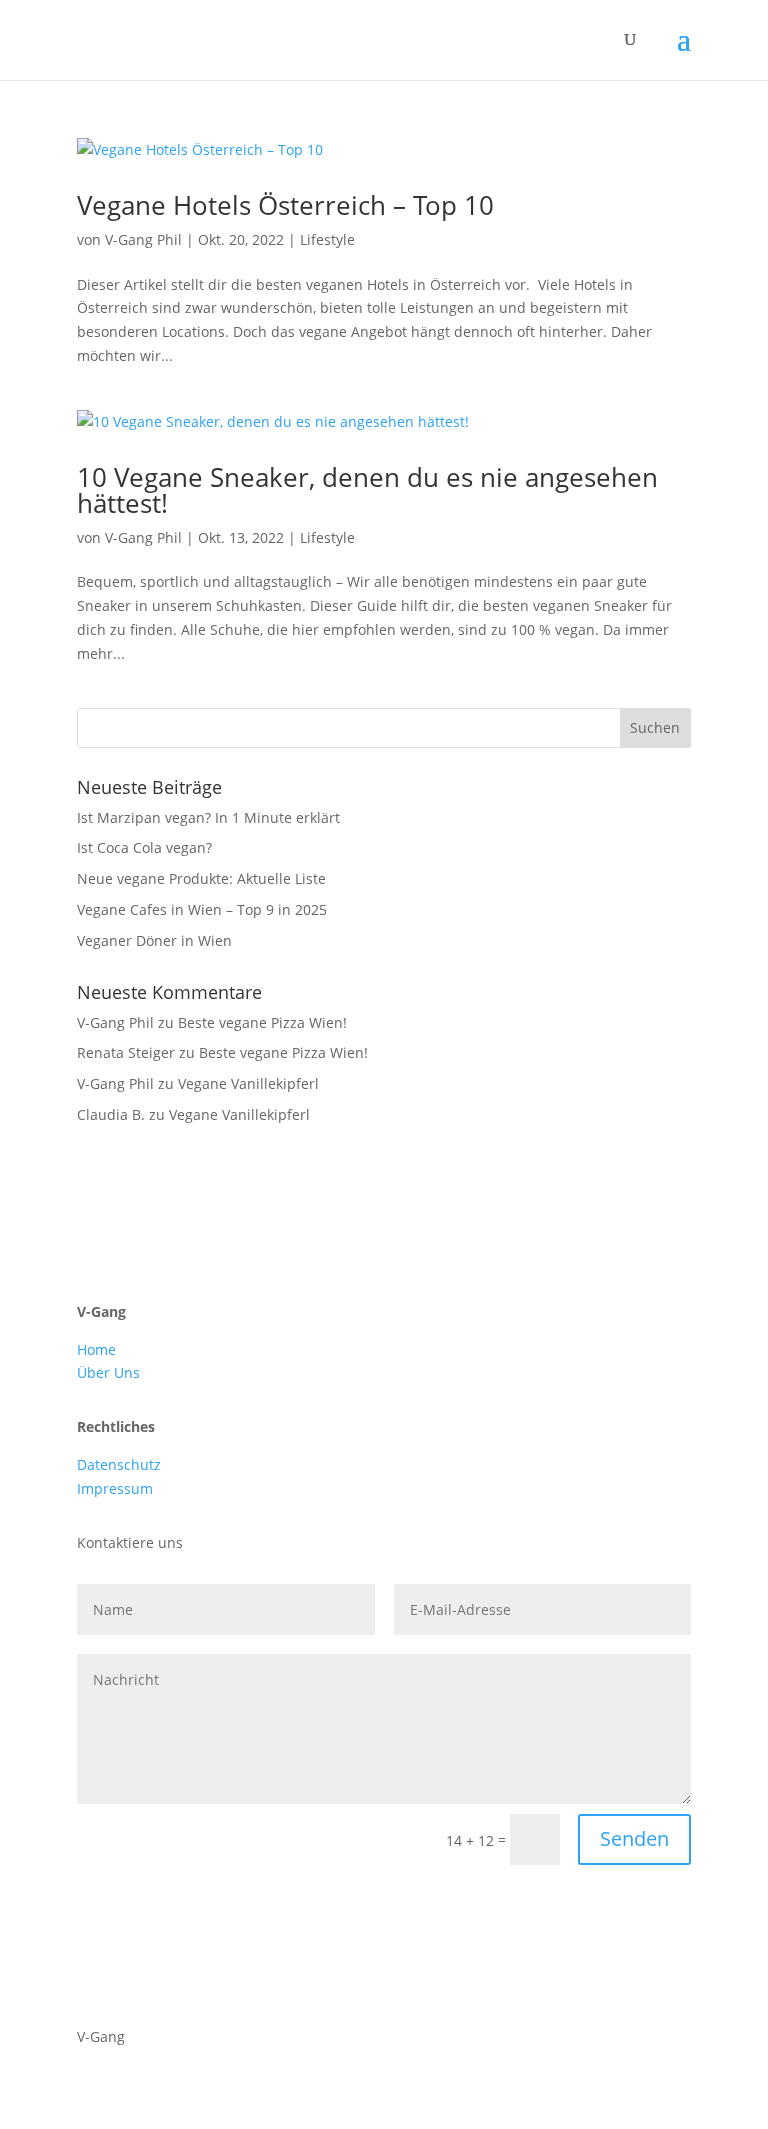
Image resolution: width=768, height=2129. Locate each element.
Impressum (115, 1488)
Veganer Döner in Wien (154, 940)
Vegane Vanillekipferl (248, 1083)
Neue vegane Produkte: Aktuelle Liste (201, 878)
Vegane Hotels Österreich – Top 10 (285, 205)
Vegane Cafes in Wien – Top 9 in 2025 (202, 909)
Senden (634, 1838)
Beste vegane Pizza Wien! (262, 1022)
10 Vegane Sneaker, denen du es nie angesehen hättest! (367, 490)
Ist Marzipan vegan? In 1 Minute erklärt (208, 817)
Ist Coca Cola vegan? (144, 847)
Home (96, 1349)
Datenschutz (119, 1464)
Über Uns (108, 1372)
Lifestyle (327, 239)
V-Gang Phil (143, 239)
